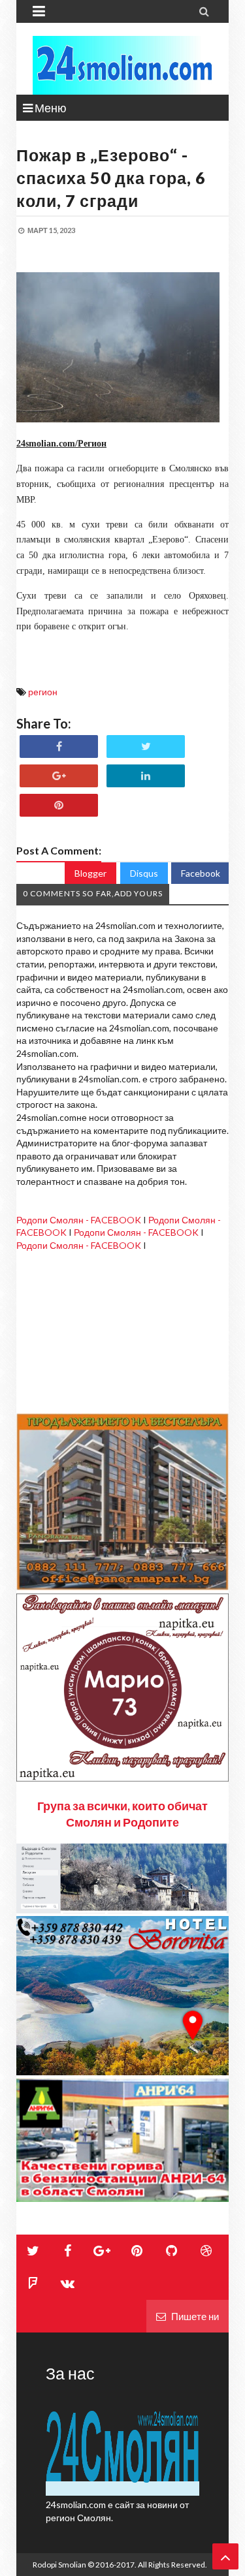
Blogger (90, 873)
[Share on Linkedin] (146, 776)
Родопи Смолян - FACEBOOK (79, 1220)
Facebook (201, 873)
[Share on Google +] (59, 776)
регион (43, 692)
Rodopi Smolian (59, 2565)
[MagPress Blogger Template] (122, 65)
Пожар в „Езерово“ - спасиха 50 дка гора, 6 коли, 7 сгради (111, 178)
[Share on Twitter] (146, 746)
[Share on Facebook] (59, 746)
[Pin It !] (59, 805)
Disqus (144, 873)
